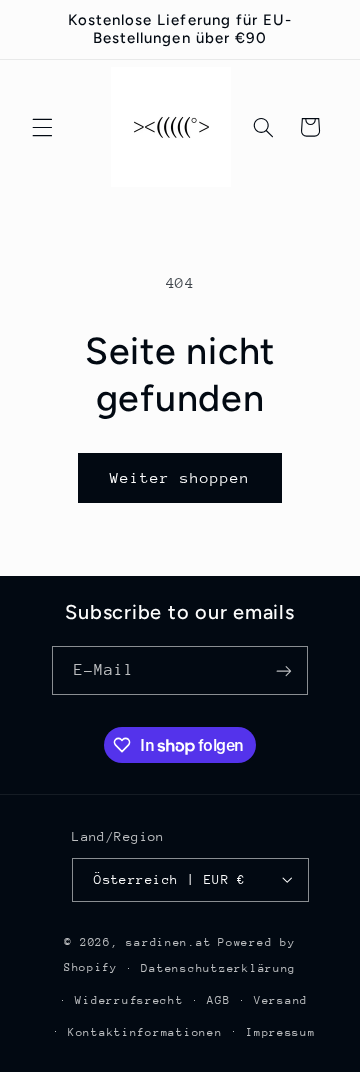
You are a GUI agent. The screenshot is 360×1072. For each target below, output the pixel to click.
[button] (42, 127)
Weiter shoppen (180, 477)
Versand (281, 1000)
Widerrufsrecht (129, 1000)
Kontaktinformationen (145, 1032)
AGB (218, 1000)
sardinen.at (168, 942)
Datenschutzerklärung (218, 968)
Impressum (281, 1032)
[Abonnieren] (284, 670)
